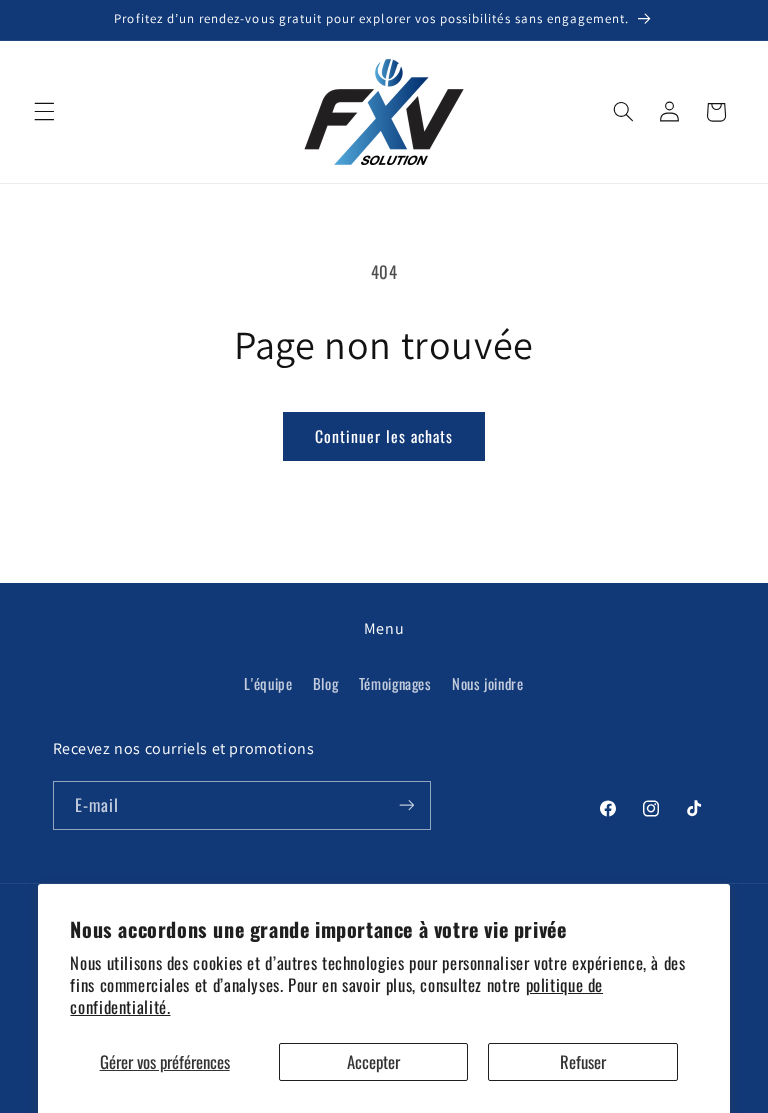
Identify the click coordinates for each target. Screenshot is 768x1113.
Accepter (373, 1061)
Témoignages (395, 683)
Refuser (583, 1061)
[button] (44, 112)
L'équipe (268, 683)
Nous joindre (488, 683)
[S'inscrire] (406, 805)
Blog (326, 683)
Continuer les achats (384, 436)
